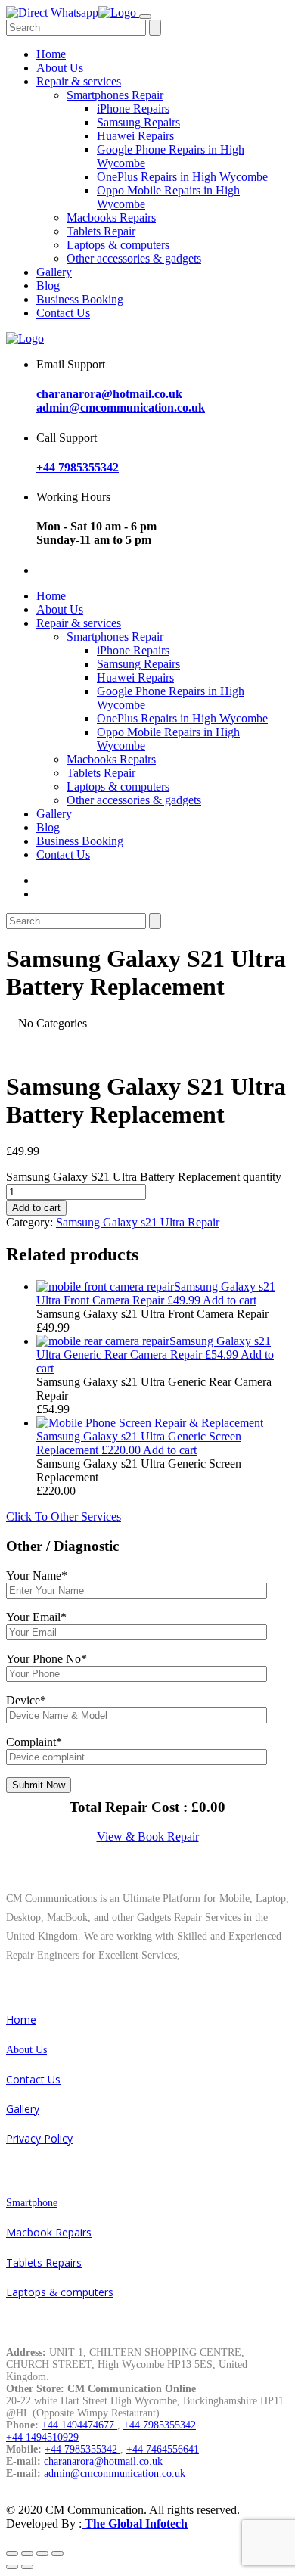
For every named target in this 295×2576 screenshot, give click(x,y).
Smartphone (32, 2203)
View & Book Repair (148, 1836)
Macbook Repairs (49, 2232)
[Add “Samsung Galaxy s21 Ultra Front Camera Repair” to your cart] (105, 1286)
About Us (60, 68)
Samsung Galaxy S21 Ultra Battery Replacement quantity (144, 1177)
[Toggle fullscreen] (42, 2553)
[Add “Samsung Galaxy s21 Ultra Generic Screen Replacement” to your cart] (150, 1423)
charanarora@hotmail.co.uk (109, 394)
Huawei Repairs (135, 136)
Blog (48, 286)
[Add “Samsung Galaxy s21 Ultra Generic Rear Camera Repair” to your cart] (103, 1341)
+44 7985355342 (78, 467)
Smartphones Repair (115, 95)
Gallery (54, 272)
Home (51, 54)
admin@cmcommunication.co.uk (121, 407)
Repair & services (79, 81)
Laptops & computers (118, 245)
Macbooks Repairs (111, 218)
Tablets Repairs (44, 2262)
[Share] (27, 2553)
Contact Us (63, 313)
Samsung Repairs (138, 122)
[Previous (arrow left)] (12, 2567)
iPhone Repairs (133, 109)
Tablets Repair (101, 231)
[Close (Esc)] (12, 2553)
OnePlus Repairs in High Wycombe (182, 177)
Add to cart (36, 1208)
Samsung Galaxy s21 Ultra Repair (138, 1222)
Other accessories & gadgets (134, 258)
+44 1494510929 (42, 2437)
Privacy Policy (39, 2138)
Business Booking (80, 299)
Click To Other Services (64, 1516)
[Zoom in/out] (57, 2553)
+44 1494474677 (79, 2425)
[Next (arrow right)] (27, 2567)
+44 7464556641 (163, 2449)
